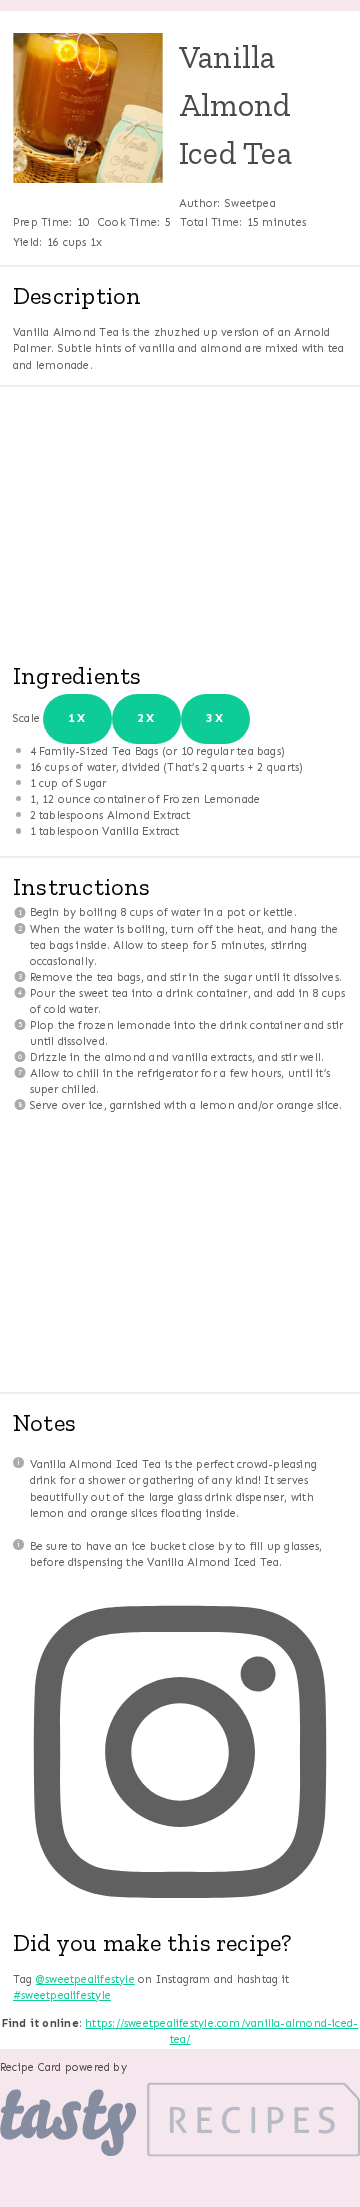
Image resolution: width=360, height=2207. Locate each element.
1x (77, 718)
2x (146, 718)
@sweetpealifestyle (85, 1979)
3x (215, 718)
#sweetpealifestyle (62, 1995)
